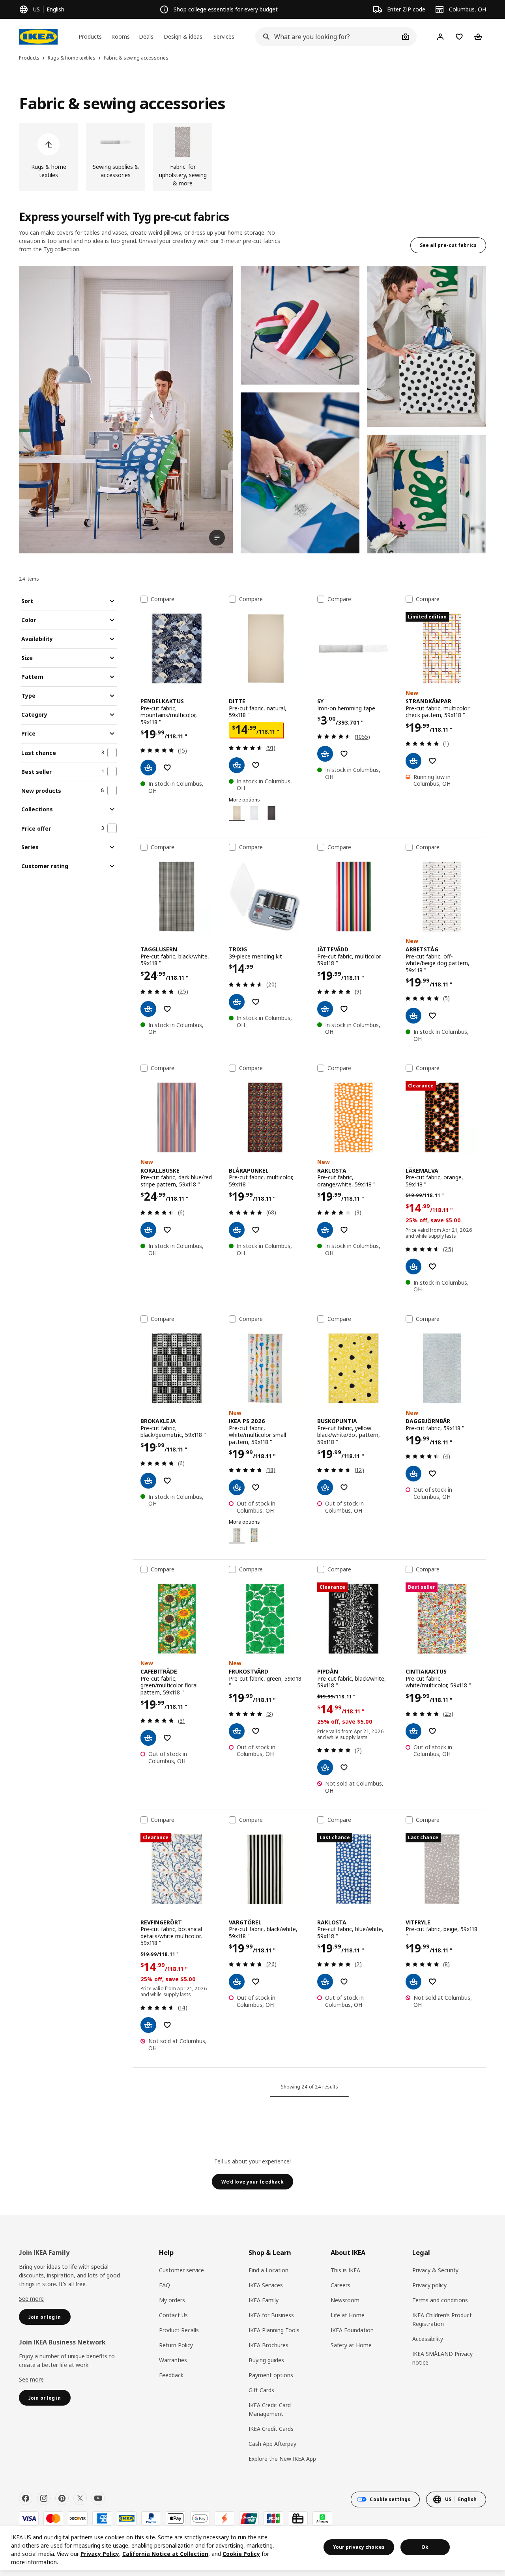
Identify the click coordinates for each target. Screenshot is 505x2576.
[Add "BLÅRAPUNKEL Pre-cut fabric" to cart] (237, 1230)
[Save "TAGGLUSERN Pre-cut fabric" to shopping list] (167, 1009)
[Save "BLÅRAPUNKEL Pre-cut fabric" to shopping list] (256, 1230)
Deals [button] (146, 36)
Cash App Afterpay (272, 2444)
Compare (163, 599)
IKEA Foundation (352, 2330)
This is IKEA (345, 2270)
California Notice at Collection (165, 2554)
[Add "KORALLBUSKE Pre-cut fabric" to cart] (148, 1230)
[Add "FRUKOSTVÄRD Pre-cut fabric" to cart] (237, 1731)
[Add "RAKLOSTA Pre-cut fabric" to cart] (325, 1230)
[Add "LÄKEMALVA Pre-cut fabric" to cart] (413, 1267)
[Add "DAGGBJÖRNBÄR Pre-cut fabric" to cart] (413, 1474)
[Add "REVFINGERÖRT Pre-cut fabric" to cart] (148, 2025)
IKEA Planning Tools (274, 2330)
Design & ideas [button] (183, 36)
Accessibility (428, 2339)
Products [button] (90, 36)
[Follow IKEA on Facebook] (26, 2498)
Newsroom (345, 2300)
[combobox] (327, 37)
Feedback (171, 2375)
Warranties (173, 2360)
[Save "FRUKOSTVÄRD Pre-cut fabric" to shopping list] (256, 1731)
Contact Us (173, 2315)
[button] (300, 325)
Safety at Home (351, 2345)
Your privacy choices (359, 2547)
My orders (172, 2300)
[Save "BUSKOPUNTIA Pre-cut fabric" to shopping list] (344, 1487)
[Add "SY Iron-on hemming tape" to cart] (325, 754)
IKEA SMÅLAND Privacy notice (442, 2358)
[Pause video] (126, 410)
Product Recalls (179, 2330)
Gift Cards (261, 2390)
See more (31, 2299)
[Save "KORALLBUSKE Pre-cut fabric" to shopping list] (167, 1230)
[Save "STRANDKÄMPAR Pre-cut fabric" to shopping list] (432, 761)
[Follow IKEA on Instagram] (44, 2498)
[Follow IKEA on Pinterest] (62, 2498)
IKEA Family (264, 2300)
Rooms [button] (121, 36)
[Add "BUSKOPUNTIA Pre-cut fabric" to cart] (325, 1487)
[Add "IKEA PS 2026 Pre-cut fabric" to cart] (237, 1487)
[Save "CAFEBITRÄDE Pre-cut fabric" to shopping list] (167, 1738)
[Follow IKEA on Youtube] (98, 2498)
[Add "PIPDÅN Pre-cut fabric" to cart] (325, 1767)
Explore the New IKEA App (282, 2459)
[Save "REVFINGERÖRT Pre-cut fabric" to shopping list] (167, 2025)
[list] (252, 157)
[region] (252, 2548)
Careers (340, 2285)
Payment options (271, 2375)
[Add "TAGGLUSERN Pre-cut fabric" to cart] (148, 1009)
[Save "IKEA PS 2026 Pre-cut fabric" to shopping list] (256, 1487)
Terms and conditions (440, 2300)
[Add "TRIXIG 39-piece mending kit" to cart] (237, 1002)
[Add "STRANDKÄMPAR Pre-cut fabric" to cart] (413, 761)
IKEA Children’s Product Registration (442, 2319)
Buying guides (266, 2360)
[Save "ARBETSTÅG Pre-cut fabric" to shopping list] (432, 1016)
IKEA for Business (271, 2315)
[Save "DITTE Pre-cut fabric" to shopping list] (256, 765)
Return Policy (176, 2345)
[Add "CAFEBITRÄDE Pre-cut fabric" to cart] (148, 1738)
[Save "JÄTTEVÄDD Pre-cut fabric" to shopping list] (344, 1009)
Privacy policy (429, 2285)
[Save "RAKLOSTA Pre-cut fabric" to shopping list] (344, 1230)
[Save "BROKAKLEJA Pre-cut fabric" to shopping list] (167, 1481)
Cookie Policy (241, 2554)
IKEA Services (266, 2285)
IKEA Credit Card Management (270, 2409)
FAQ (165, 2285)
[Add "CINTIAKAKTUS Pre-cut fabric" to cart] (413, 1731)
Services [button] (224, 36)
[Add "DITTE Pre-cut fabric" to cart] (237, 765)
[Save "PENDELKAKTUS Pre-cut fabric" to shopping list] (167, 768)
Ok (425, 2547)
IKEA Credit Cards (271, 2429)
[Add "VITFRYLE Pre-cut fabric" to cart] (413, 1982)
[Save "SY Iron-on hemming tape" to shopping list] (344, 754)
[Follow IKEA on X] (80, 2498)
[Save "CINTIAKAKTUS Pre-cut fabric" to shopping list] (432, 1731)
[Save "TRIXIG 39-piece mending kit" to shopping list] (256, 1002)
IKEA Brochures (268, 2345)
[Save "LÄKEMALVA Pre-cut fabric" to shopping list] (432, 1267)
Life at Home (348, 2315)
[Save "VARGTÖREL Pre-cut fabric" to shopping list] (256, 1982)
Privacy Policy (100, 2554)
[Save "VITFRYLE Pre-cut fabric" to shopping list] (432, 1982)
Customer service (181, 2270)
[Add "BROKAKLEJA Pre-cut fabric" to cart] (148, 1481)
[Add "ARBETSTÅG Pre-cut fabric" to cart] (413, 1016)
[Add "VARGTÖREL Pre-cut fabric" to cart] (237, 1982)
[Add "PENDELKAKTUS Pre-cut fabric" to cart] (148, 768)
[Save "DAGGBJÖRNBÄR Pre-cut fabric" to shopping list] (432, 1474)
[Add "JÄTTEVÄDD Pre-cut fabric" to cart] (325, 1009)
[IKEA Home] (38, 37)
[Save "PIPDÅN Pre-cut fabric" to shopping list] (344, 1767)
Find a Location (268, 2270)
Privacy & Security (435, 2270)
